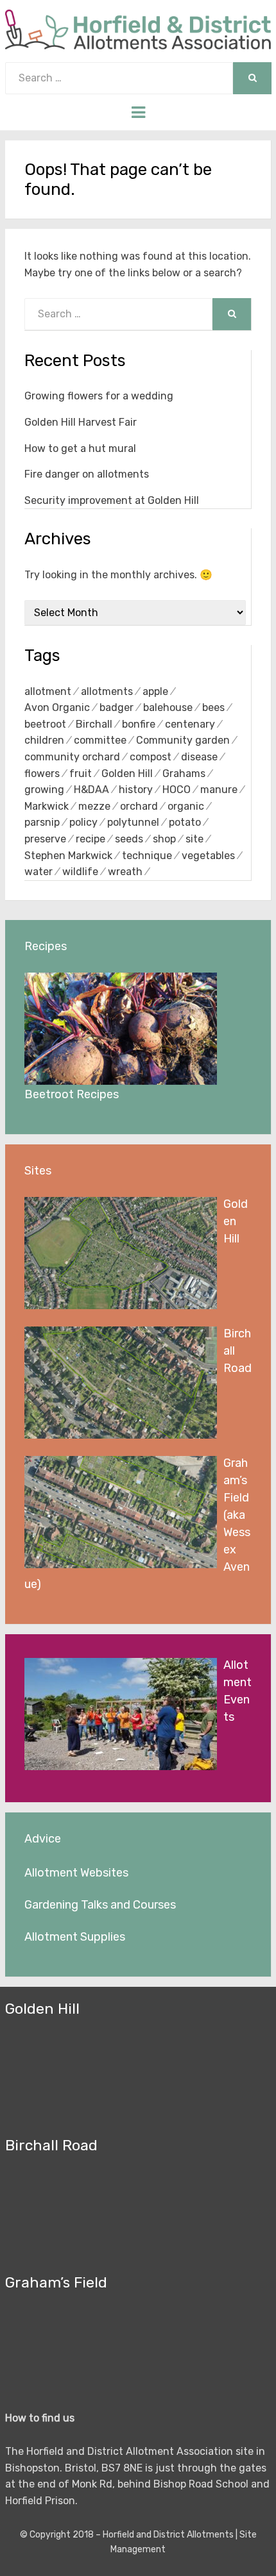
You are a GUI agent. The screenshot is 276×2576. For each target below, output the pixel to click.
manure (219, 790)
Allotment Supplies (75, 1937)
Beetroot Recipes (72, 1094)
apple (155, 691)
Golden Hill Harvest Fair (81, 422)
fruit (81, 774)
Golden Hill (127, 774)
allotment (48, 691)
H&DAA (91, 790)
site (194, 839)
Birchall (94, 724)
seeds (129, 839)
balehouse (168, 707)
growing (44, 790)
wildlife (80, 872)
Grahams (184, 774)
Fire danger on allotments (87, 474)
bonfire (139, 724)
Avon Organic (57, 707)
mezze (94, 806)
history (136, 790)
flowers (42, 774)
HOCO (177, 790)
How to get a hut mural (80, 448)
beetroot (45, 724)
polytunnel (133, 822)
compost (151, 757)
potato (185, 822)
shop (164, 839)
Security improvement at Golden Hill (112, 500)
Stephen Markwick (68, 856)
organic (186, 806)
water (39, 872)
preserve (45, 839)
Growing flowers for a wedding (99, 396)
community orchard (72, 757)
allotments (107, 691)
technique (147, 856)
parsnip (42, 822)
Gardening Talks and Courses (100, 1905)
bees (213, 707)
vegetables (208, 856)
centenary (190, 724)
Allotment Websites (76, 1873)
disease (199, 757)
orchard (139, 806)
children (44, 740)
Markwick (47, 806)
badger (116, 707)
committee (100, 740)
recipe (91, 839)
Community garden (183, 740)
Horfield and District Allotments (168, 2535)
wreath (125, 872)
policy (83, 822)
